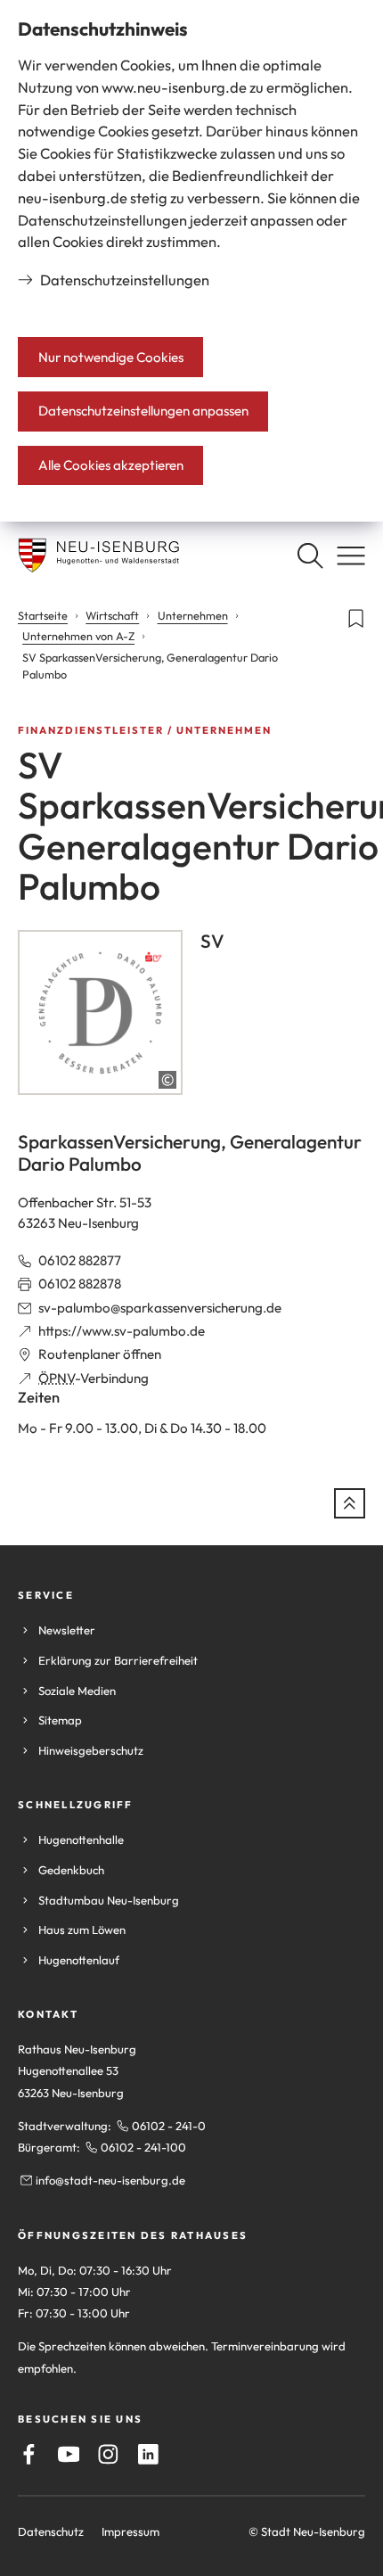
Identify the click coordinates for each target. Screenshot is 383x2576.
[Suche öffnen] (310, 556)
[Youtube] (69, 2454)
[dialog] (191, 261)
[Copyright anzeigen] (167, 1080)
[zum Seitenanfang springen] (350, 1504)
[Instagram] (108, 2454)
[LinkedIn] (148, 2454)
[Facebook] (29, 2454)
